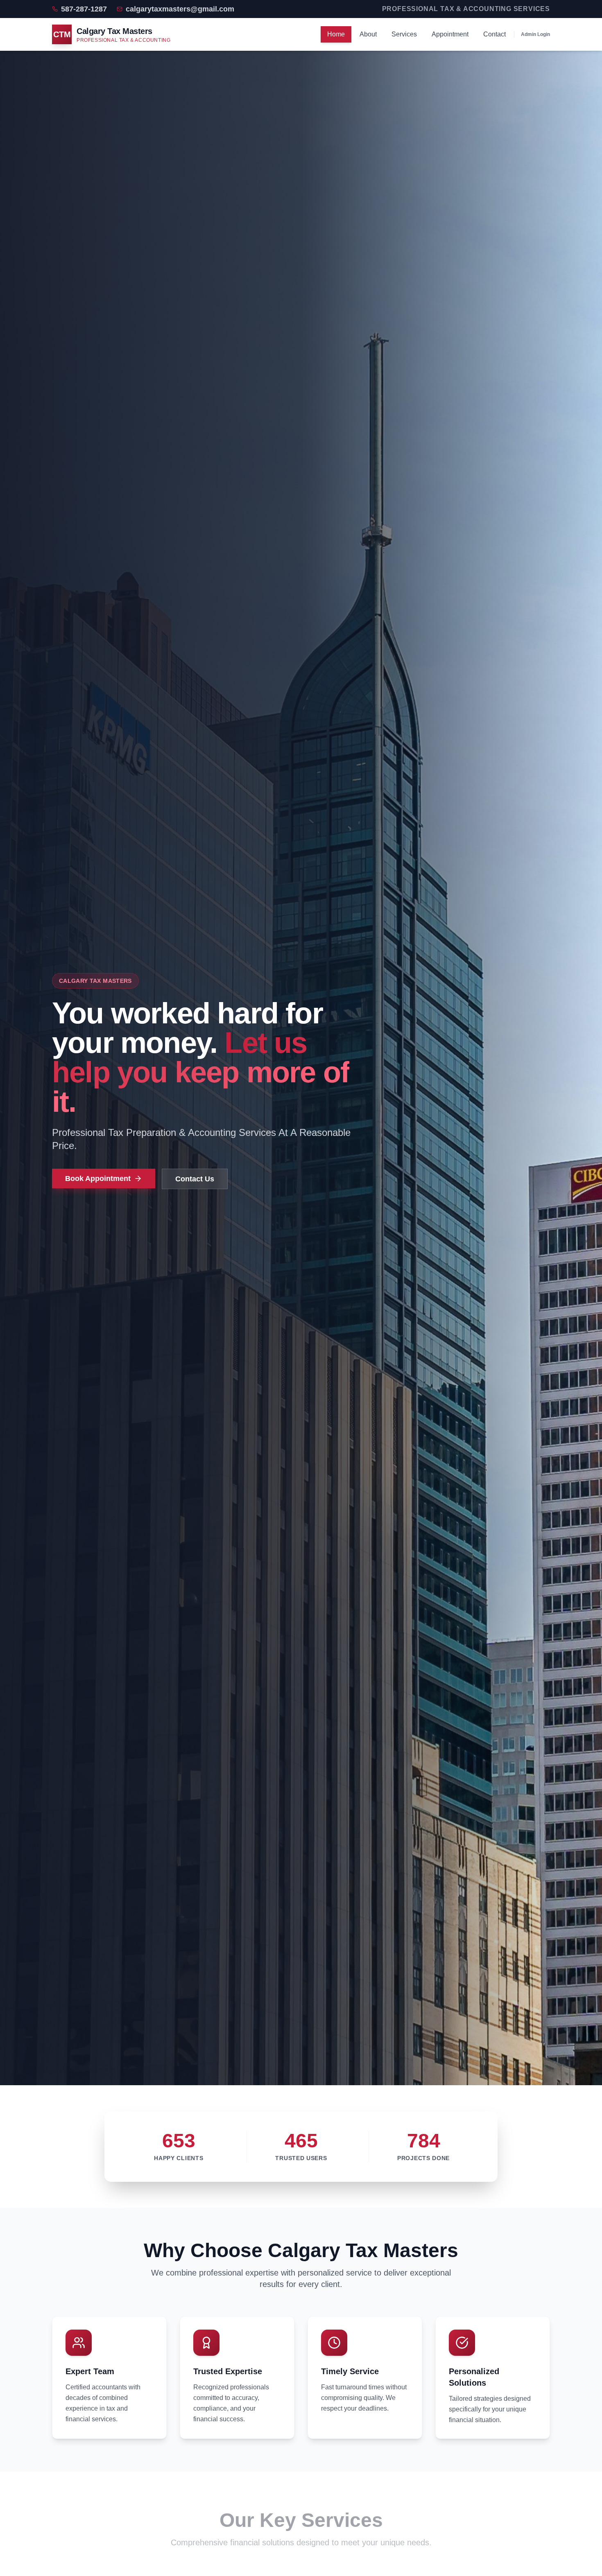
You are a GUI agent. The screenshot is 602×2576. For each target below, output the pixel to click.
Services (404, 34)
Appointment (450, 34)
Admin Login (535, 34)
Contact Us (195, 1179)
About (368, 34)
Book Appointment (98, 1179)
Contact (494, 34)
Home (336, 34)
